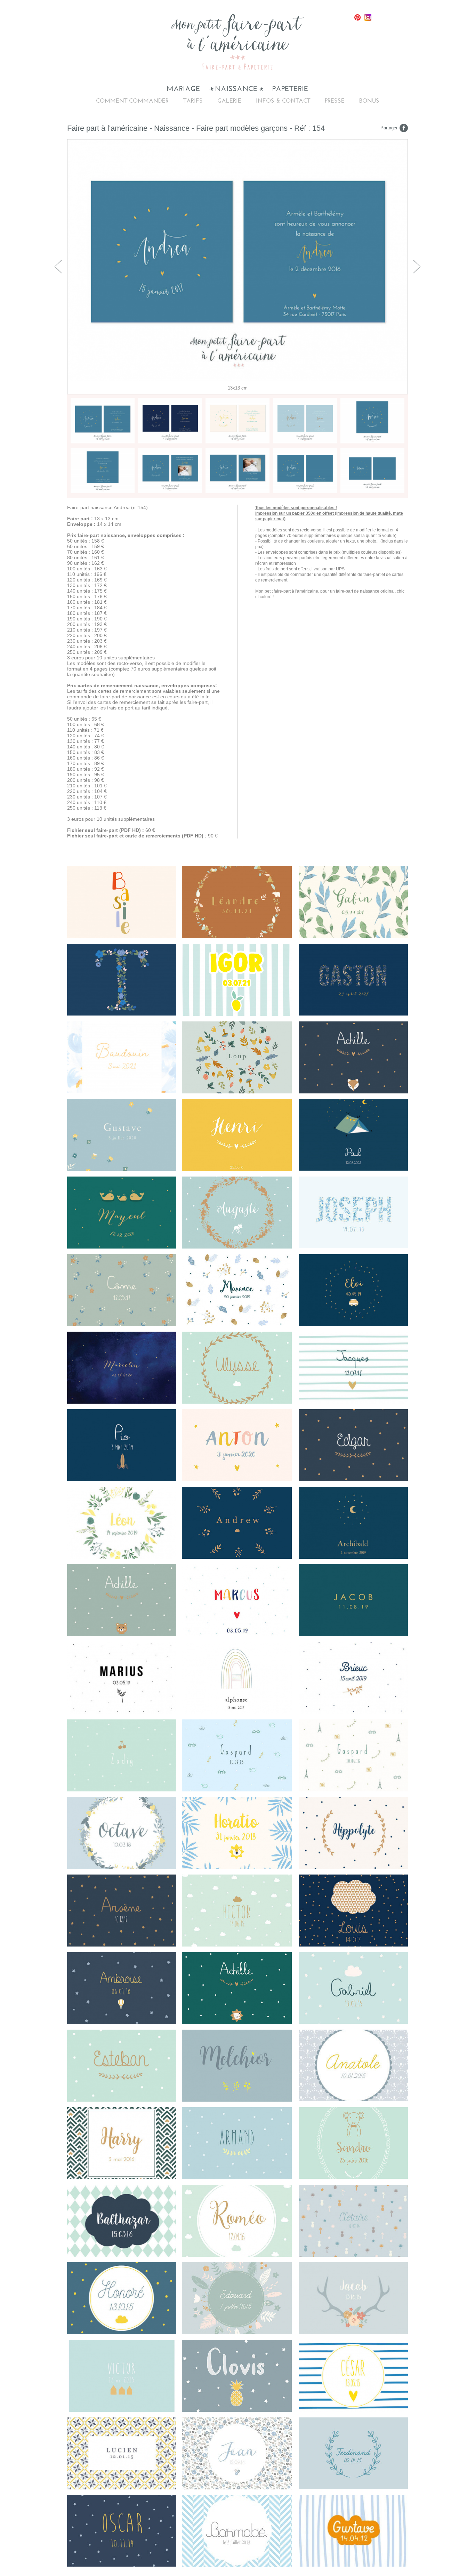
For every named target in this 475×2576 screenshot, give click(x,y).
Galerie (229, 101)
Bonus (369, 101)
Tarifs (193, 101)
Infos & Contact (283, 101)
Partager (389, 128)
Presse (335, 101)
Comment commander (132, 101)
